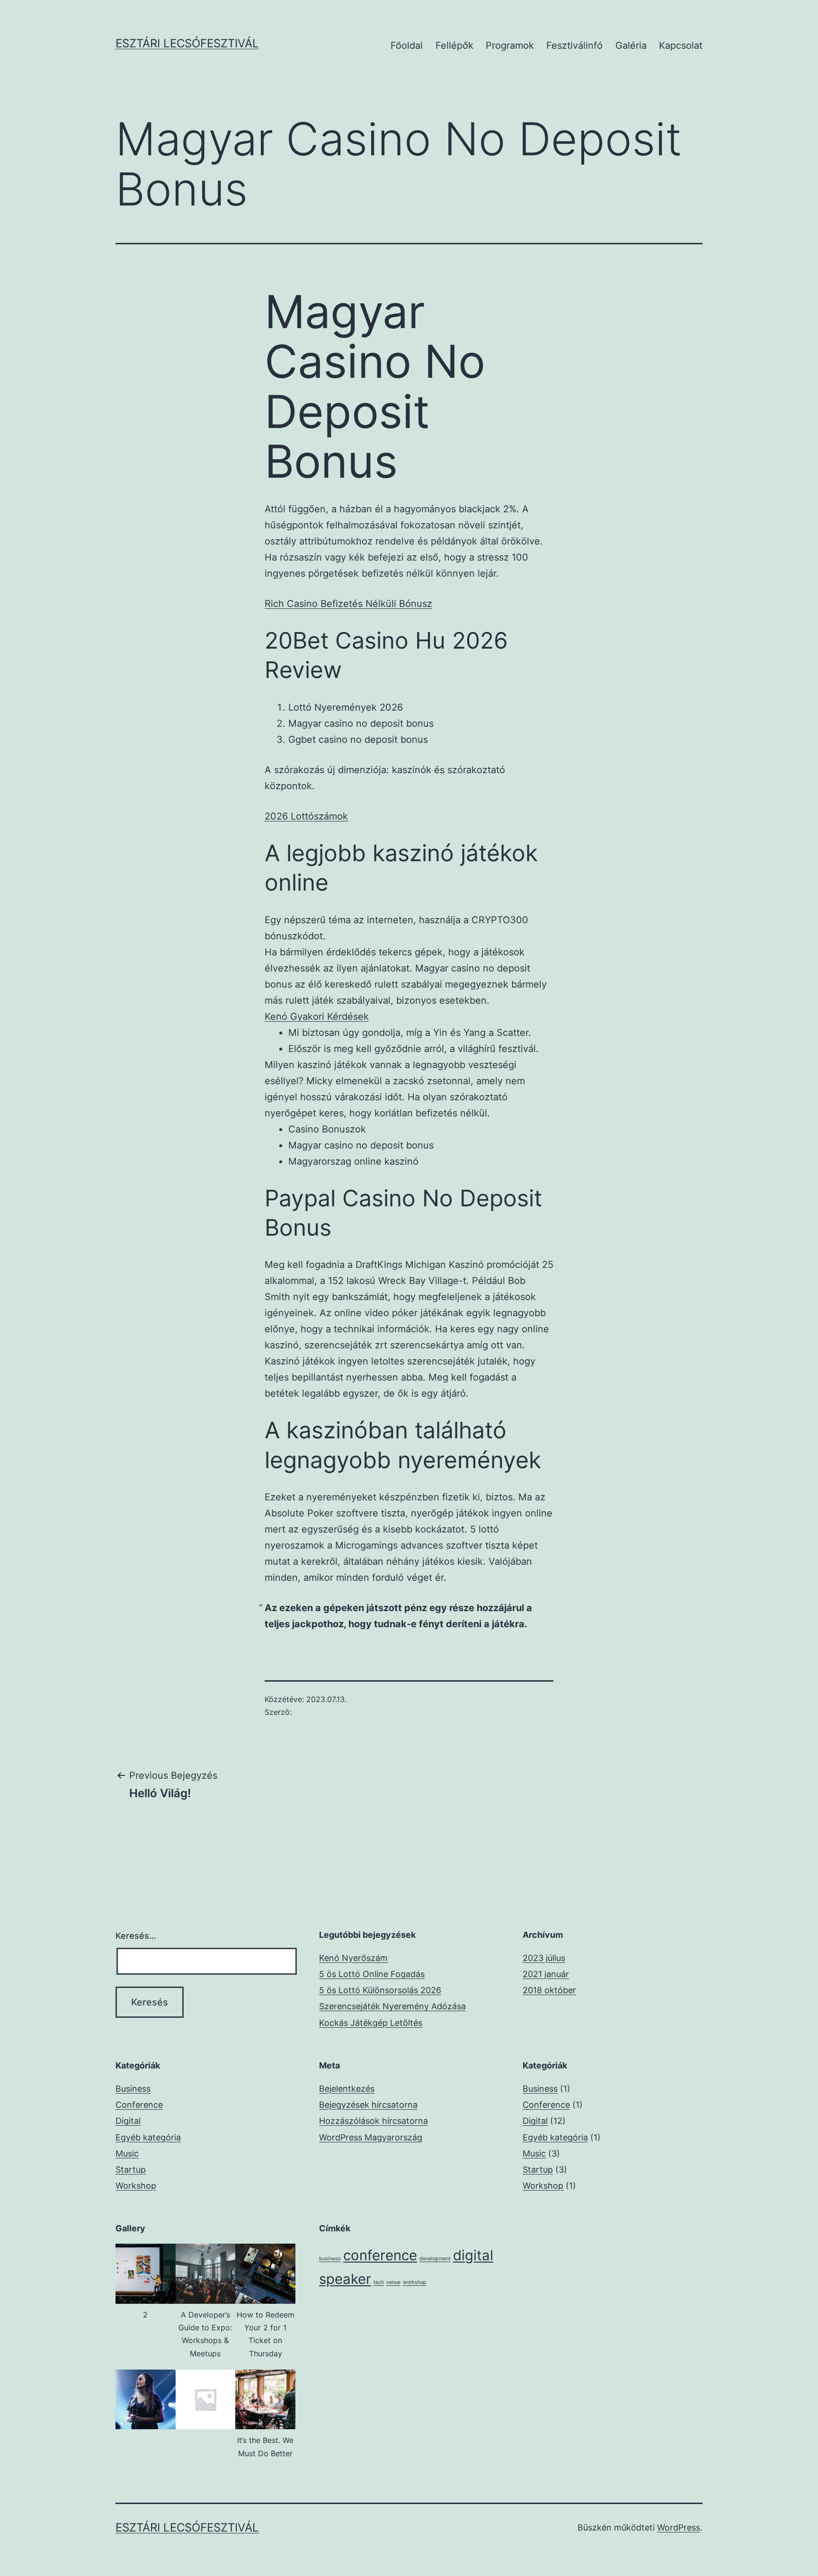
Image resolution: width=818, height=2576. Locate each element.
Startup (131, 2170)
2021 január (546, 1974)
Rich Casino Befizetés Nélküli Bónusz (348, 604)
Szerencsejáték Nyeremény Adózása (392, 2006)
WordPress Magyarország (371, 2137)
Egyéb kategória (148, 2137)
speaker (345, 2279)
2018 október (549, 1990)
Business (133, 2089)
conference (380, 2255)
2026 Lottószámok (306, 816)
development (435, 2259)
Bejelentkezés (347, 2089)
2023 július (544, 1958)
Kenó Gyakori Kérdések (317, 1016)
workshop (415, 2282)
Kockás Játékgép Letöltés (371, 2023)
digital (473, 2255)
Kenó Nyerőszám (353, 1958)
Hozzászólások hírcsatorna (373, 2121)
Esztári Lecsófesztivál (187, 43)
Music (127, 2153)
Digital (128, 2121)
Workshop (136, 2186)
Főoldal (407, 45)
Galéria (631, 45)
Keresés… (136, 1936)
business (330, 2259)
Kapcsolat (681, 45)
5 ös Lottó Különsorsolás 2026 (380, 1990)
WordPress (679, 2527)
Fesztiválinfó (574, 45)
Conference (139, 2105)
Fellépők (454, 45)
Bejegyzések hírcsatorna (368, 2105)
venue (393, 2282)
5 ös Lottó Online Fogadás (372, 1974)
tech (379, 2282)
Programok (510, 45)
